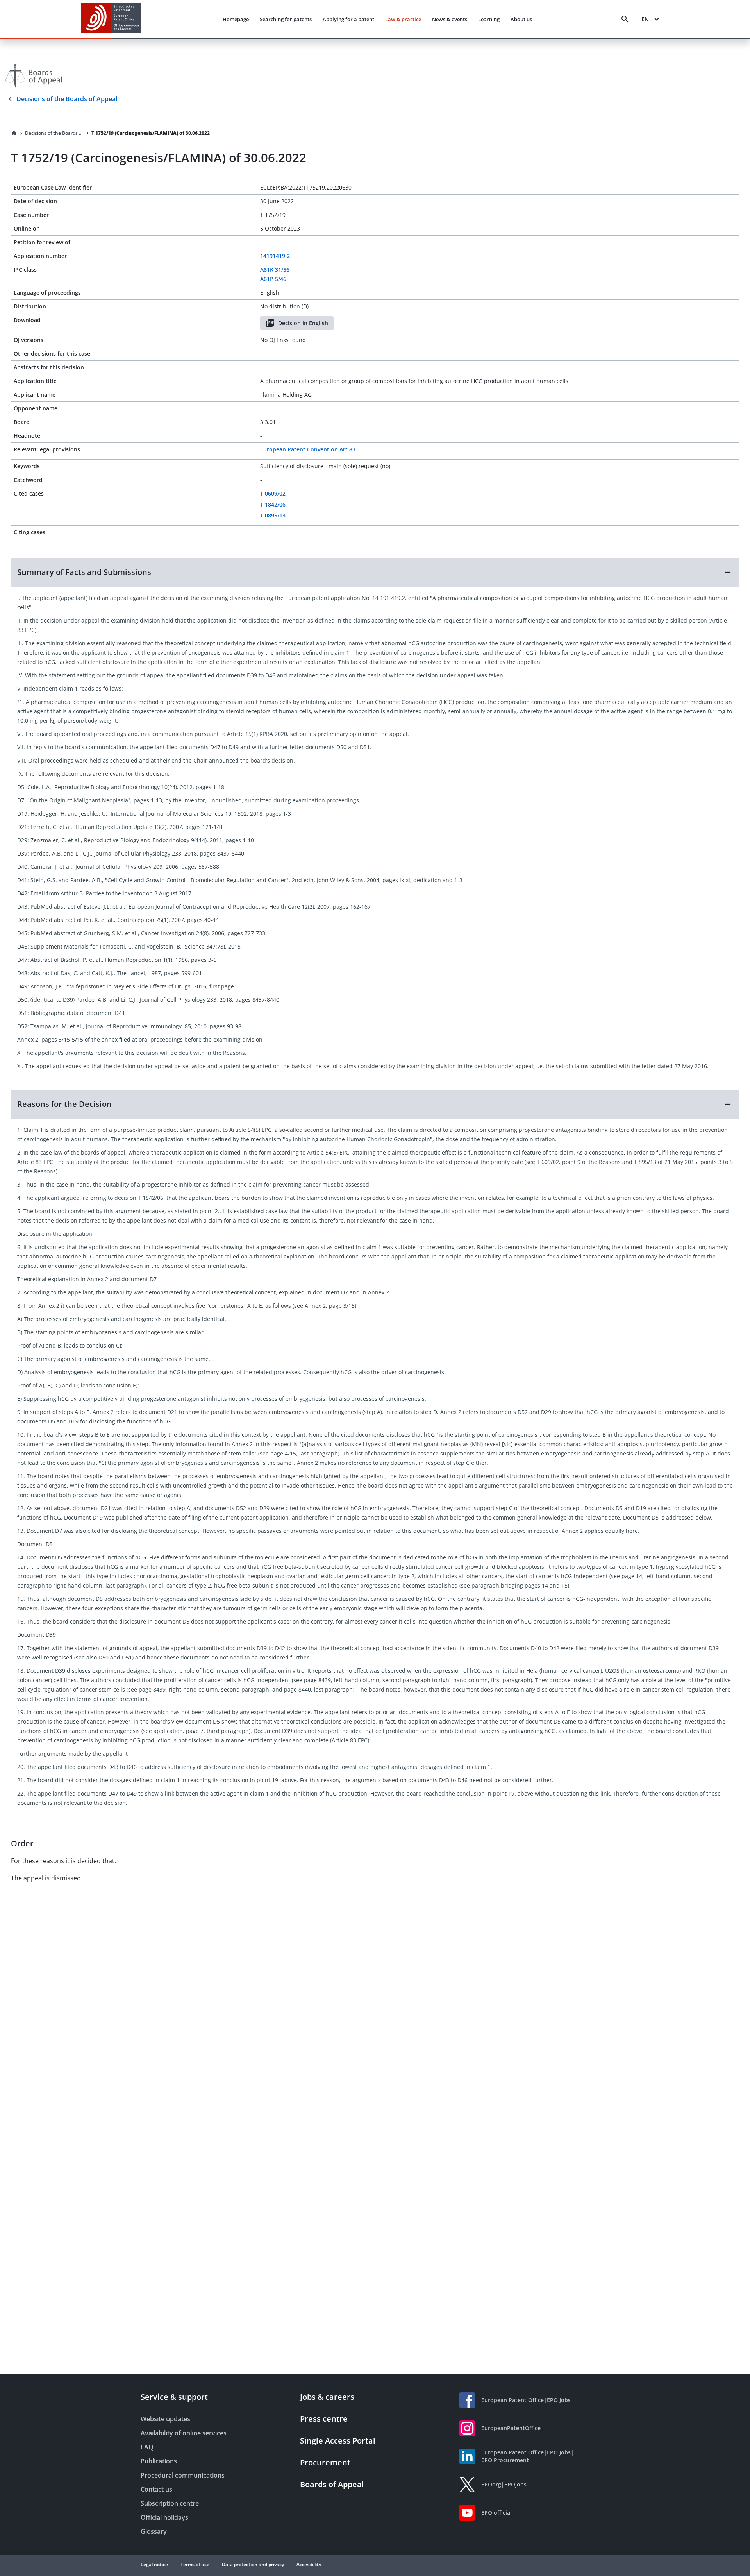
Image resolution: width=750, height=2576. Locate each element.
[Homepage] (14, 133)
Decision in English (303, 323)
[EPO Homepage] (111, 19)
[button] (375, 572)
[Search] (625, 19)
